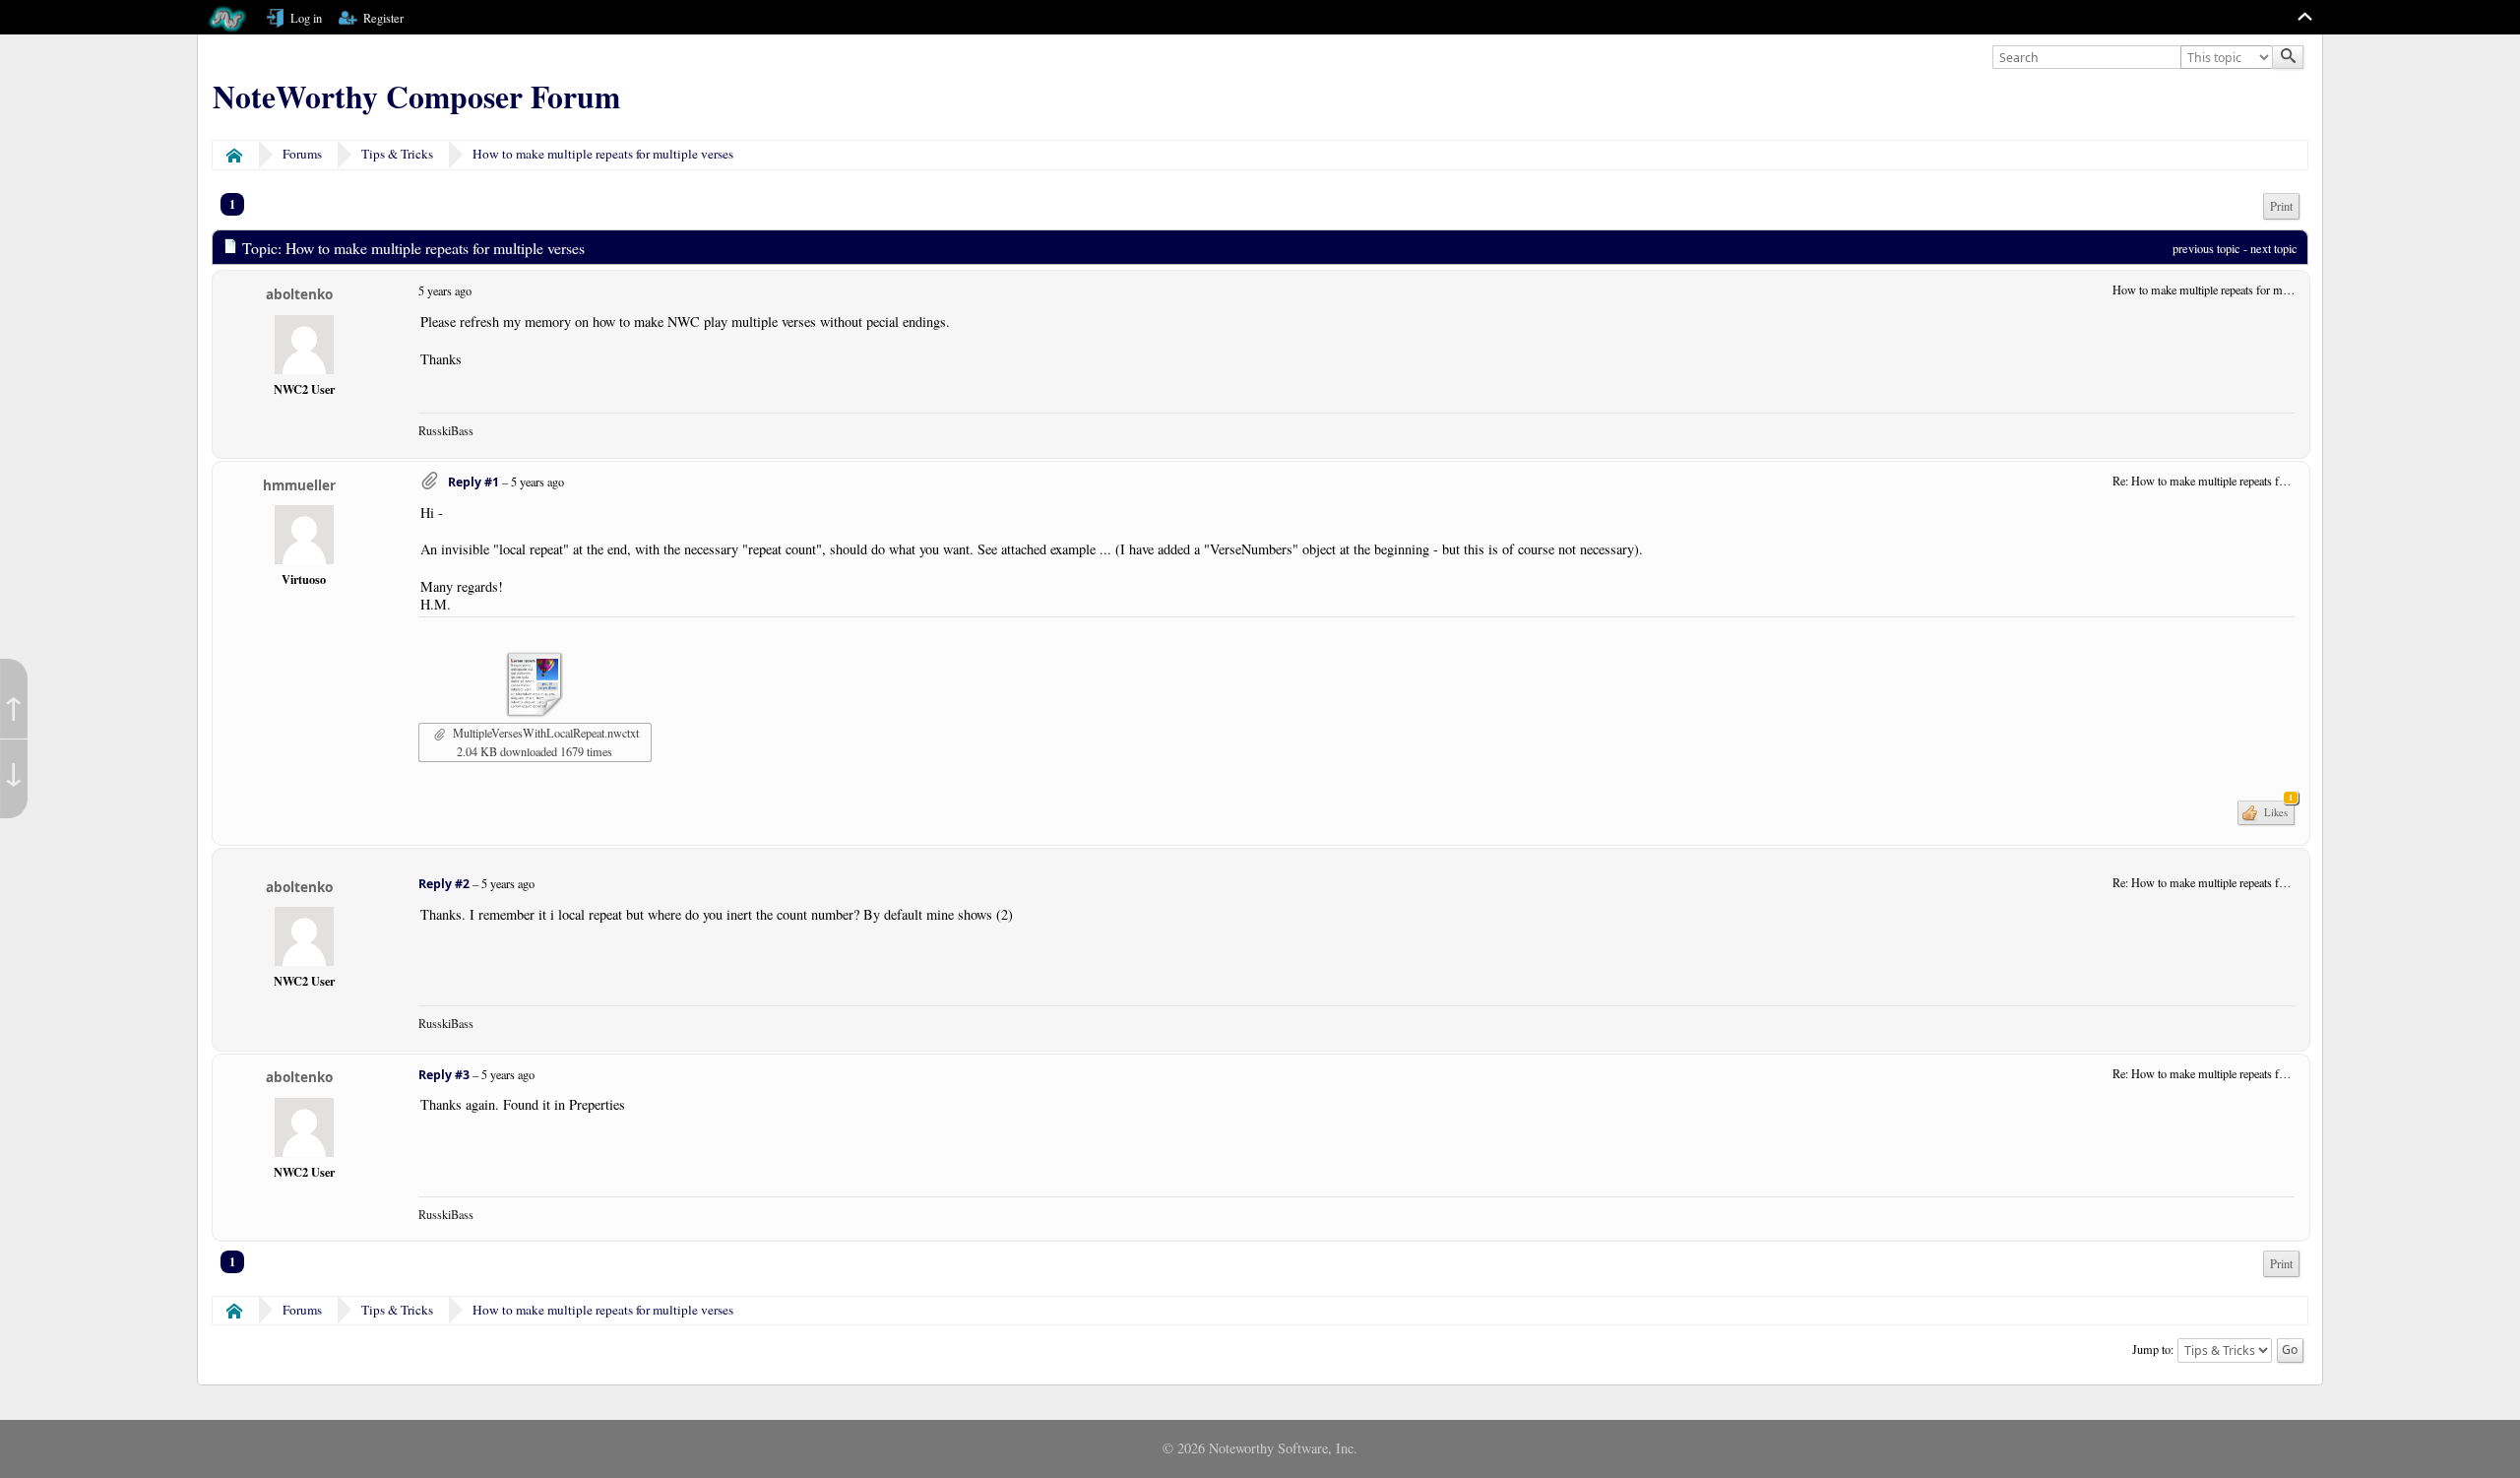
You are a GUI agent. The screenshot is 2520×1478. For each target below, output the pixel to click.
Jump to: (2153, 1349)
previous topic (2206, 248)
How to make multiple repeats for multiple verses (603, 154)
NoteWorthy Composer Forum (416, 96)
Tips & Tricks (397, 154)
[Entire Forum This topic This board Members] (2229, 58)
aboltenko (299, 294)
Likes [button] (2276, 810)
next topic (2274, 248)
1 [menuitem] (232, 204)
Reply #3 (444, 1075)
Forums (302, 154)
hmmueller (299, 485)
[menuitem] (2281, 206)
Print (2281, 206)
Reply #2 (444, 884)
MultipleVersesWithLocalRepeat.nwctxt (544, 733)
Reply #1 (473, 482)
